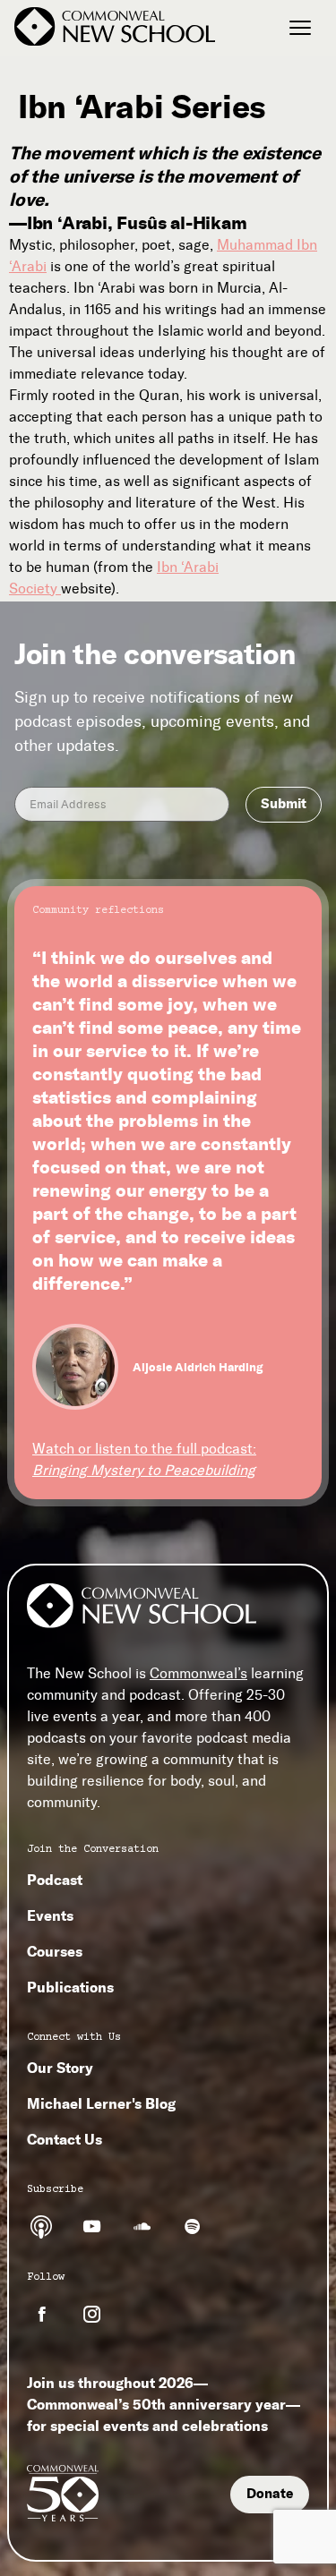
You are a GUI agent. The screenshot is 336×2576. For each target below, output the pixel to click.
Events (50, 1915)
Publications (70, 1987)
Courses (55, 1951)
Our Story (60, 2068)
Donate (270, 2494)
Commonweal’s (198, 1673)
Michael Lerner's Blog (101, 2103)
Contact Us (65, 2139)
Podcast (55, 1880)
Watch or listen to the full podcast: (144, 1459)
